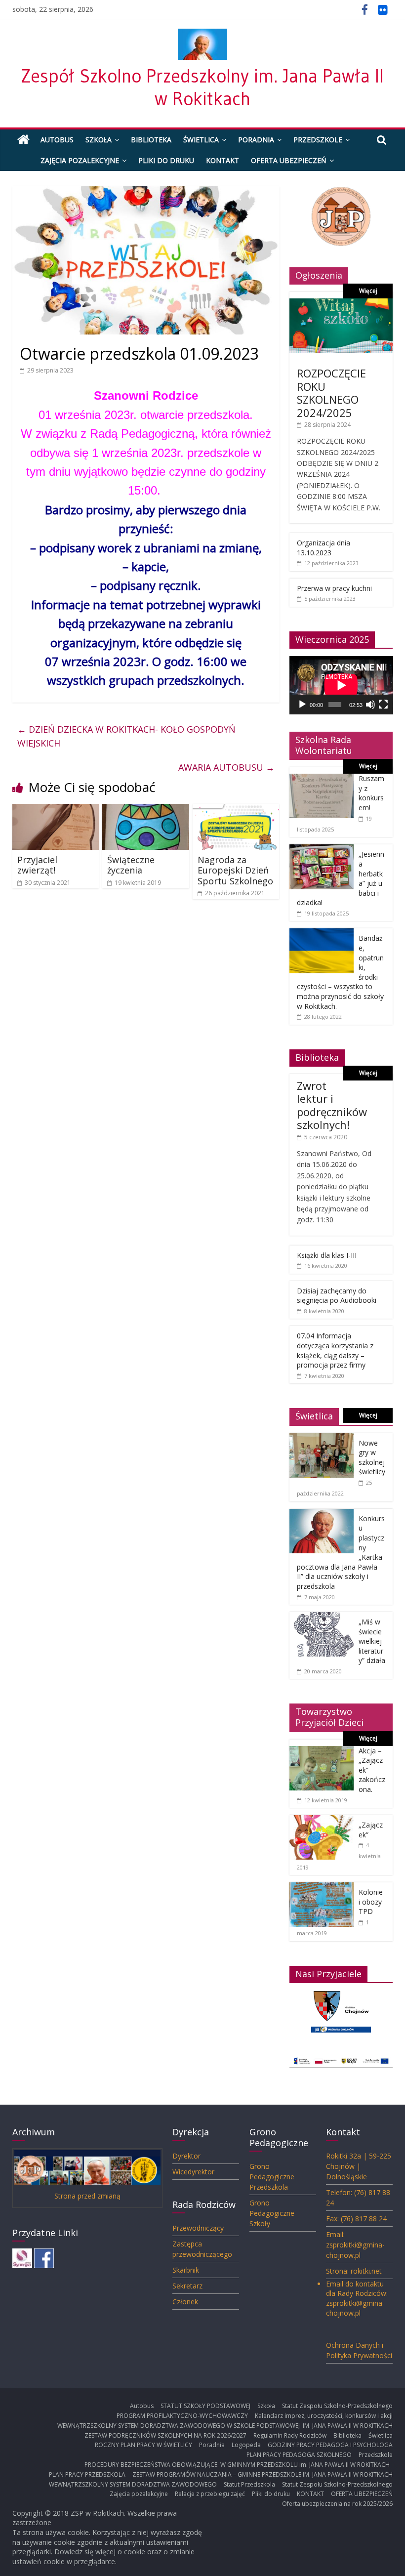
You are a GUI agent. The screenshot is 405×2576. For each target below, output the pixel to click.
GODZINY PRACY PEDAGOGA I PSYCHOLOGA (330, 2445)
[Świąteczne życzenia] (146, 810)
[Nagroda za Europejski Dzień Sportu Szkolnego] (236, 810)
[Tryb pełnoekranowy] (383, 705)
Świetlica (201, 140)
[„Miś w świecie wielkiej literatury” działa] (322, 1617)
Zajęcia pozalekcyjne (80, 160)
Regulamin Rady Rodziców (290, 2435)
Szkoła (99, 140)
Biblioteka (151, 140)
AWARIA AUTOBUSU (226, 767)
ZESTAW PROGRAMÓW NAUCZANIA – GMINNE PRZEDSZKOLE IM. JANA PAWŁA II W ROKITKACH (263, 2474)
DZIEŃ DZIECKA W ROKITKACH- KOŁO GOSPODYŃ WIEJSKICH (126, 736)
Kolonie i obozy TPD (371, 1902)
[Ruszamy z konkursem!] (322, 779)
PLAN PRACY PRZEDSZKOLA (87, 2474)
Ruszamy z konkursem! (371, 793)
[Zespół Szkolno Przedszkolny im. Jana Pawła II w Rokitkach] (23, 140)
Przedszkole (318, 140)
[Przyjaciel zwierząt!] (56, 810)
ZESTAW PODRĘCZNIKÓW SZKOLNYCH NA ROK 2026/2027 (165, 2435)
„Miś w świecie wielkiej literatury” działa (372, 1641)
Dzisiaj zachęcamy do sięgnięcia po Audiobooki (337, 1296)
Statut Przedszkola (249, 2484)
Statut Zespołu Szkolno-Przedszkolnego (337, 2406)
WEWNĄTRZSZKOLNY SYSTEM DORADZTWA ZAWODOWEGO (133, 2484)
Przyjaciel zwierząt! (37, 865)
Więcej (368, 291)
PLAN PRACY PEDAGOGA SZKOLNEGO (299, 2455)
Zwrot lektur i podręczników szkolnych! (332, 1105)
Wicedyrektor (193, 2172)
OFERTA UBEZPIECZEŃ (289, 160)
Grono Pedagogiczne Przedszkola (272, 2177)
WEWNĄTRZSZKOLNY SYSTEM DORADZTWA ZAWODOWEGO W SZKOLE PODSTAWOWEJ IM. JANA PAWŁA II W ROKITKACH (225, 2426)
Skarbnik (186, 2270)
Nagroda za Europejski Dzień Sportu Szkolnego (235, 870)
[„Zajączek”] (322, 1820)
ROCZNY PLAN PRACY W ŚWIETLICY (143, 2445)
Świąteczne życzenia (131, 865)
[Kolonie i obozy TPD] (322, 1888)
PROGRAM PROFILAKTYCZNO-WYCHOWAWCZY (182, 2416)
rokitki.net (366, 2271)
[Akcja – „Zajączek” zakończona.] (322, 1751)
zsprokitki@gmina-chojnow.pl (355, 2308)
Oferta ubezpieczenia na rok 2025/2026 (337, 2504)
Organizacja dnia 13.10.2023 (324, 548)
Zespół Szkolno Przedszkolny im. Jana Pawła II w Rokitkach (202, 87)
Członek (185, 2302)
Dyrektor (186, 2156)
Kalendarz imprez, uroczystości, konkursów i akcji (324, 2416)
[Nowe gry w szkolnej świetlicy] (322, 1438)
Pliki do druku (166, 160)
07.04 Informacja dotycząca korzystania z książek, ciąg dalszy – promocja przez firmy (335, 1350)
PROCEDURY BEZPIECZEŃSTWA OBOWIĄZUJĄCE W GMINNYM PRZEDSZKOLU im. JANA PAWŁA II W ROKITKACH (239, 2465)
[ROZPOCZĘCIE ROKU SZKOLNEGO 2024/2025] (341, 304)
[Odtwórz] (302, 705)
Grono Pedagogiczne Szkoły (272, 2213)
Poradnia (256, 140)
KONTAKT (223, 160)
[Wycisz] (370, 705)
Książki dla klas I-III (327, 1255)
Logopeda (246, 2445)
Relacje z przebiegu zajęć (210, 2494)
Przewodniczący (198, 2228)
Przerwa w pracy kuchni (334, 588)
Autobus (57, 140)
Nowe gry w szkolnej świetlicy (372, 1457)
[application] (341, 685)
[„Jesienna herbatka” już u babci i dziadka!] (322, 850)
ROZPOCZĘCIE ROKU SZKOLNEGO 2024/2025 (331, 393)
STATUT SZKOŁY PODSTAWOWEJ (205, 2406)
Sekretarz (187, 2286)
